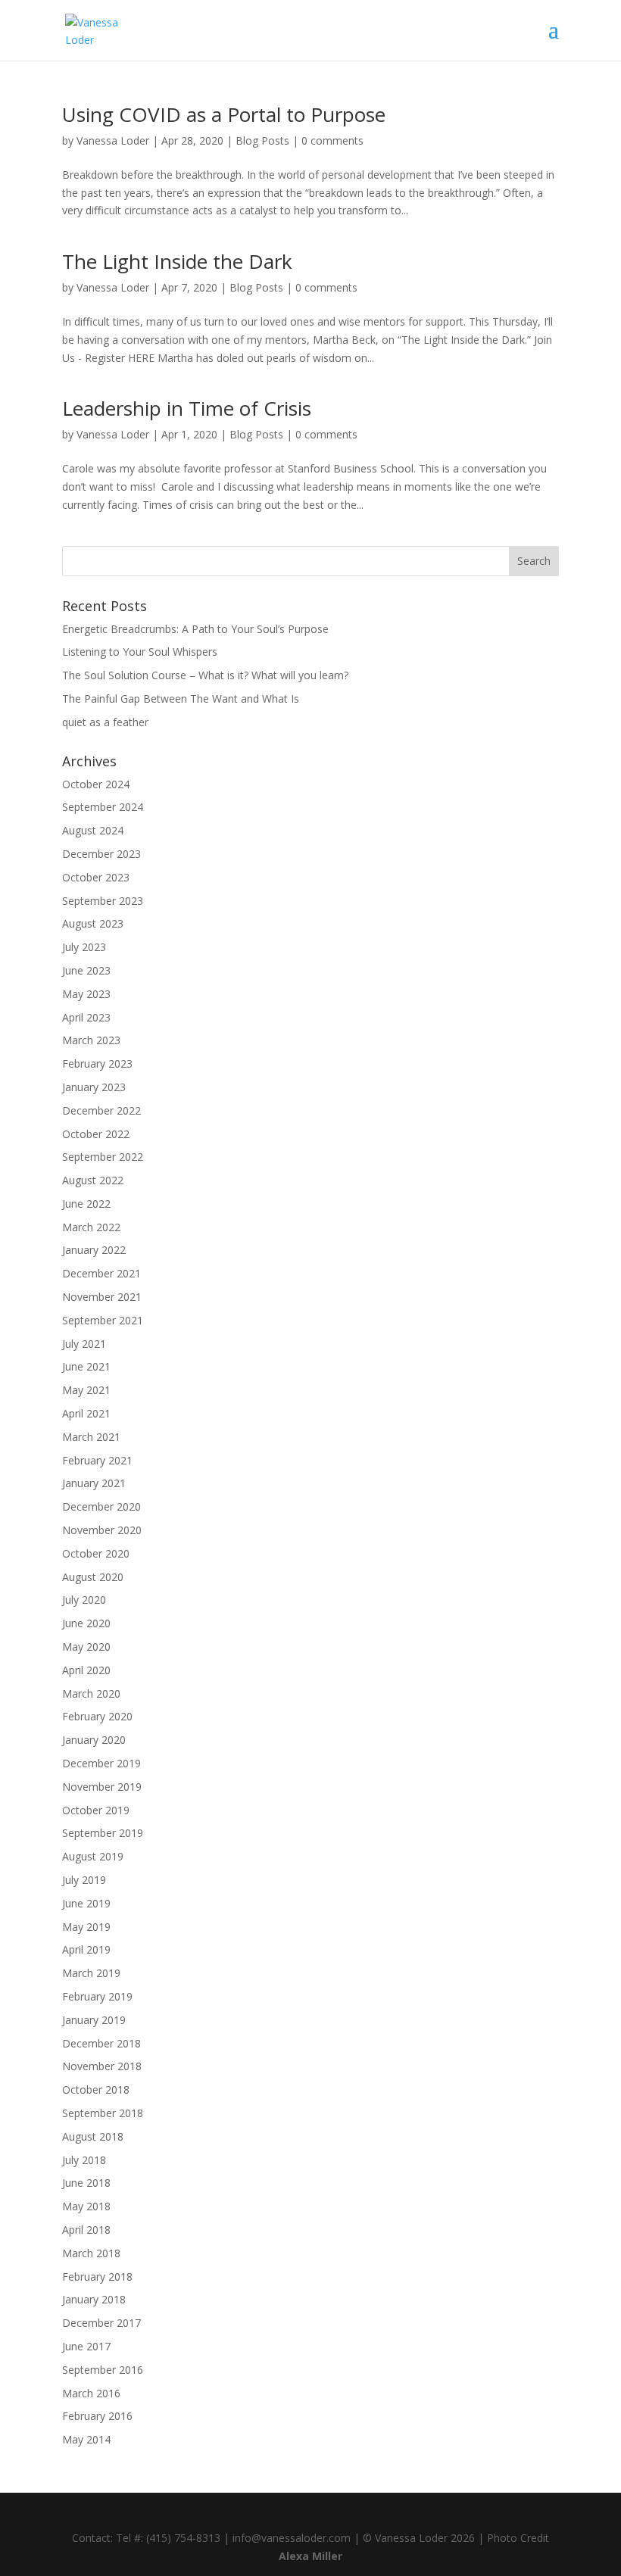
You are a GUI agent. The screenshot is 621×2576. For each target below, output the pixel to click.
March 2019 (91, 1973)
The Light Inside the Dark (177, 261)
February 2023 (97, 1063)
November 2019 (102, 1787)
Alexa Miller (310, 2556)
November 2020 (102, 1530)
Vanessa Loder (113, 140)
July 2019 (84, 1880)
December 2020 (101, 1506)
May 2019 (86, 1927)
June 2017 (86, 2346)
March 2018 (91, 2253)
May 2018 (86, 2206)
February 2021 (97, 1460)
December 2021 (101, 1273)
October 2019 (96, 1810)
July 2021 (84, 1344)
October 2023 (96, 877)
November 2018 (102, 2066)
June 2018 (86, 2183)
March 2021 (91, 1437)
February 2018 (97, 2277)
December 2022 (101, 1110)
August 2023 (93, 923)
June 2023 (86, 970)
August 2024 (93, 830)
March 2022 (91, 1227)
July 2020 (84, 1600)
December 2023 (101, 854)
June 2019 (86, 1903)
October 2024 (96, 784)
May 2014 (86, 2439)
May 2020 (86, 1647)
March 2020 (91, 1693)
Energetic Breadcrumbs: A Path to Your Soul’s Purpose (195, 629)
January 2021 (94, 1483)
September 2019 (103, 1833)
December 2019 (101, 1763)
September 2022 (103, 1157)
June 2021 (86, 1366)
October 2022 (96, 1134)
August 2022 (93, 1180)
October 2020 (96, 1553)
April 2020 (86, 1670)
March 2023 (91, 1040)
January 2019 (94, 2020)
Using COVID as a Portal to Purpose (224, 114)
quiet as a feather (105, 722)
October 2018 (96, 2089)
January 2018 (94, 2299)
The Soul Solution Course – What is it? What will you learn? (205, 675)
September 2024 (103, 807)
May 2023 (86, 994)
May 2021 (86, 1390)
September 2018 (103, 2113)
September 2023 (103, 901)
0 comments (332, 140)
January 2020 (94, 1740)
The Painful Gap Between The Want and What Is (181, 699)
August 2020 (93, 1577)
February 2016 (97, 2416)
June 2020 (86, 1623)
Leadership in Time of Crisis (187, 408)
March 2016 (91, 2393)
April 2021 (86, 1413)
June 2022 (86, 1204)
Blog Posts (262, 140)
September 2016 (103, 2370)
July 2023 (84, 947)
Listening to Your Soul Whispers (140, 652)
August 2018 (93, 2136)
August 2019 (93, 1856)
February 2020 (97, 1716)
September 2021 (103, 1320)
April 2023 (86, 1017)
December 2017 (101, 2323)
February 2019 (97, 1996)
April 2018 (86, 2230)
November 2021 (102, 1297)
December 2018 (101, 2043)
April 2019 (86, 1949)
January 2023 (94, 1087)
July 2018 (84, 2160)
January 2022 (94, 1250)
